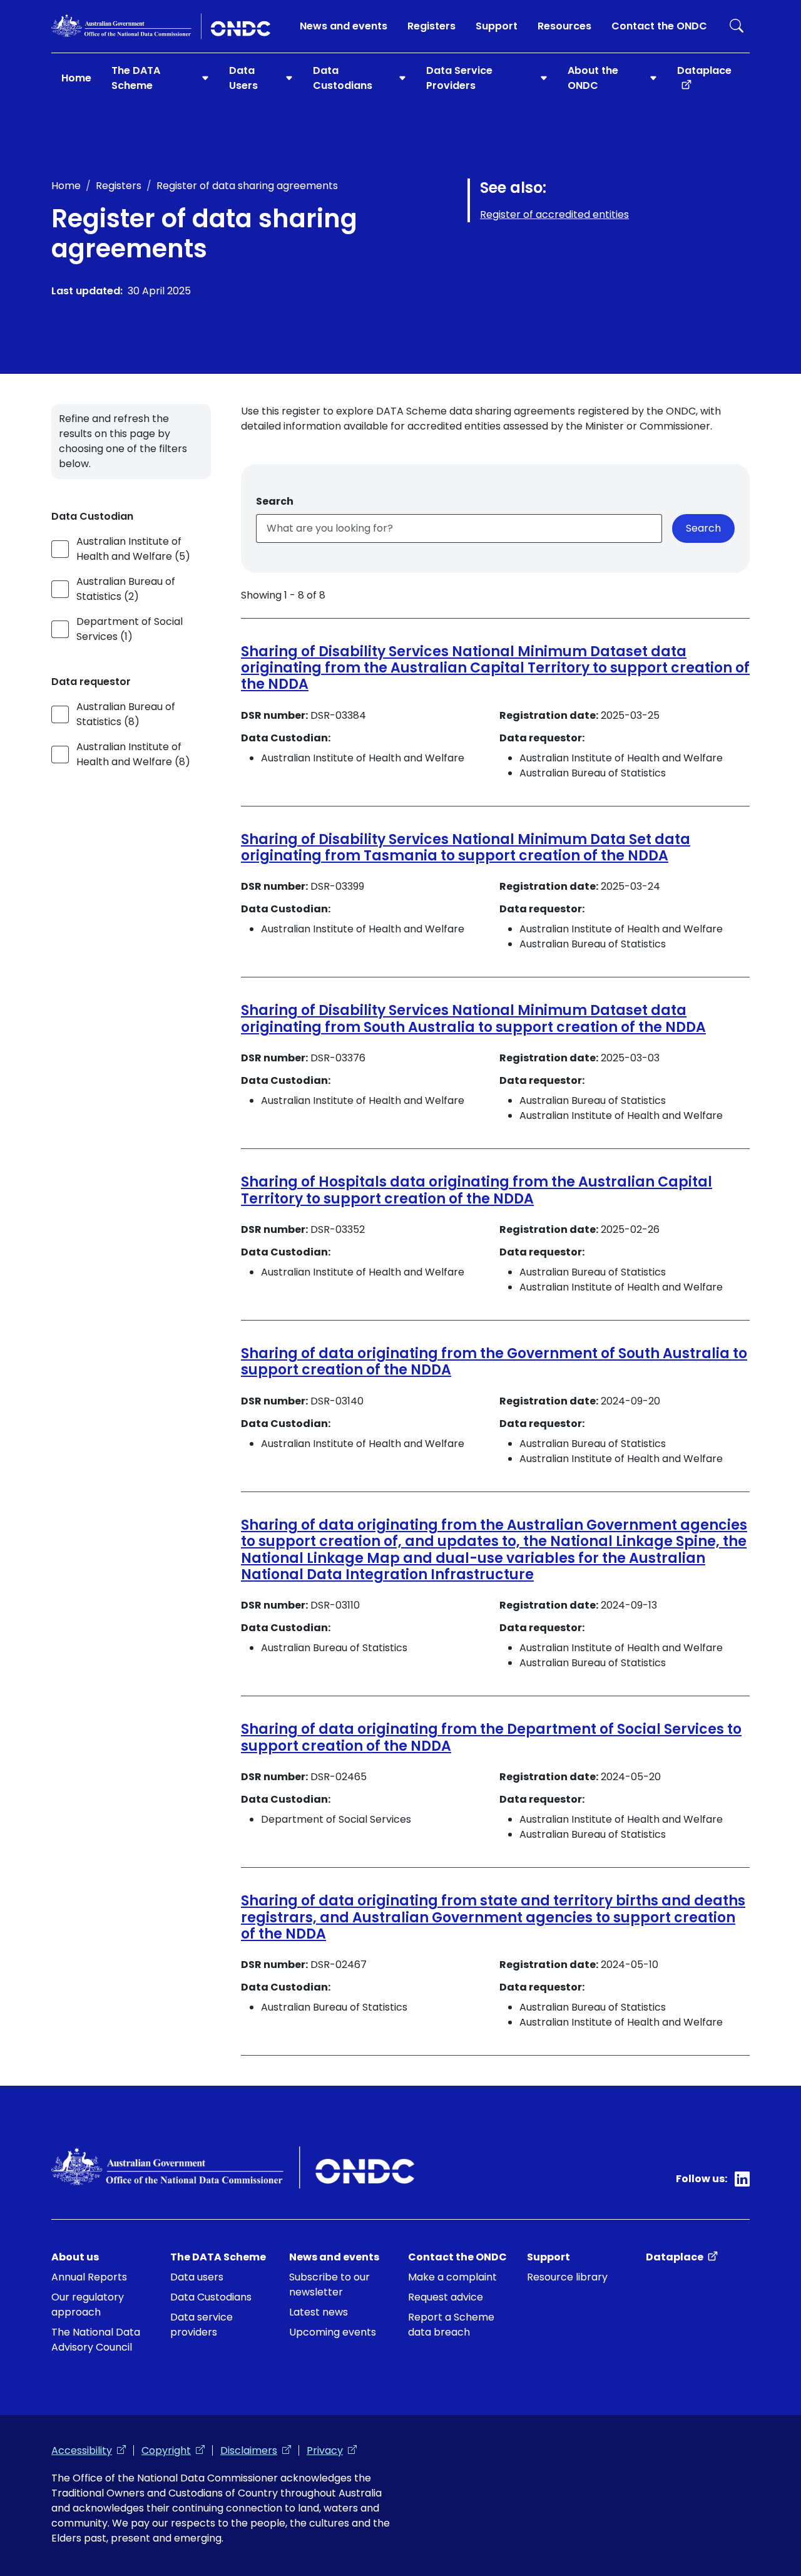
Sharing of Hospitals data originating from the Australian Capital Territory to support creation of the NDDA (477, 1190)
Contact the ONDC (659, 26)
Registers (431, 26)
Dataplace (713, 70)
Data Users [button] (243, 78)
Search (737, 26)
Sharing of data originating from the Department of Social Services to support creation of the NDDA (491, 1737)
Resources (564, 26)
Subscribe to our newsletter (329, 2285)
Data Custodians (211, 2297)
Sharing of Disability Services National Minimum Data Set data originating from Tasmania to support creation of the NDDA (466, 848)
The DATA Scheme (218, 2257)
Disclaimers (256, 2450)
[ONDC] (161, 26)
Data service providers (202, 2325)
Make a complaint (452, 2277)
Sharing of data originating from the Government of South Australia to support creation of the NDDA (494, 1362)
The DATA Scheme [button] (136, 78)
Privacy (332, 2450)
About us (75, 2257)
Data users (197, 2277)
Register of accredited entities (554, 214)
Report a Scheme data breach (451, 2325)
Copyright (173, 2450)
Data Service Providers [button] (459, 78)
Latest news (319, 2312)
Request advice (446, 2297)
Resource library (567, 2277)
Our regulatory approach (88, 2305)
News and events (344, 26)
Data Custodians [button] (343, 78)
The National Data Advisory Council (96, 2340)
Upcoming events (333, 2332)
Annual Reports (89, 2277)
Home (76, 78)
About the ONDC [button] (593, 78)
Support (497, 26)
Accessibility (89, 2450)
